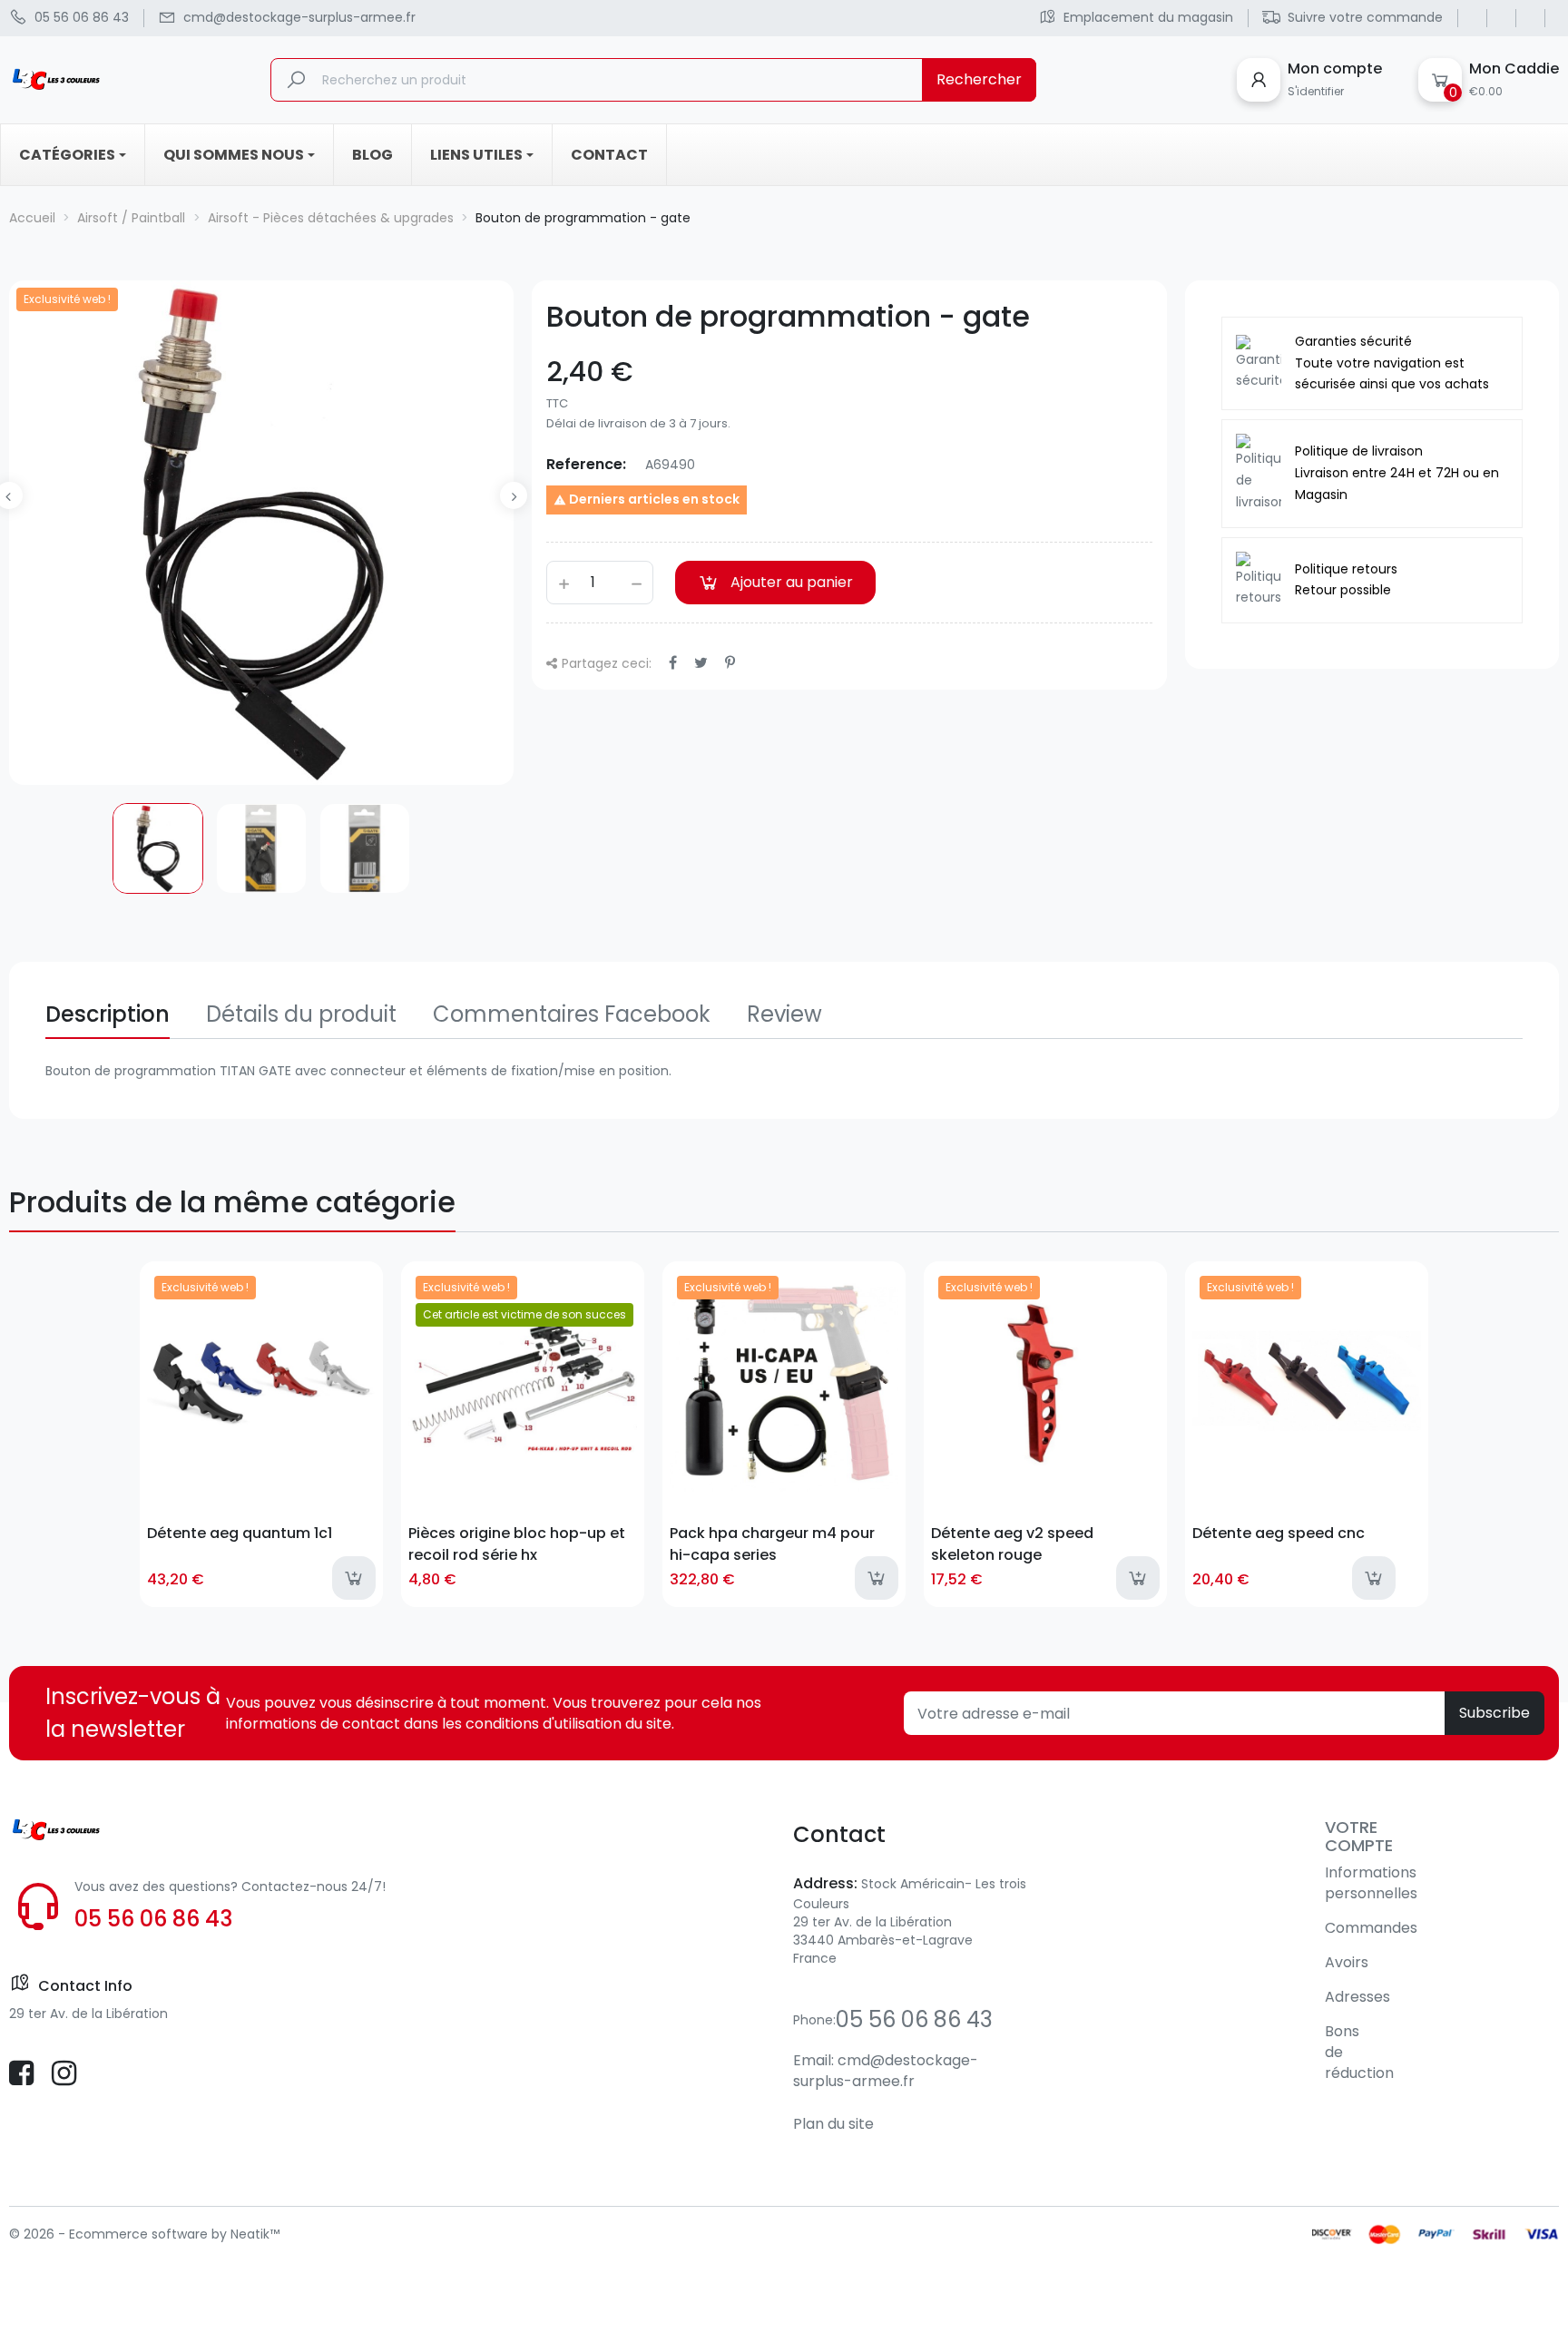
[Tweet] (701, 663)
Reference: (586, 464)
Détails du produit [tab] (301, 1014)
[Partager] (673, 663)
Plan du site (833, 2124)
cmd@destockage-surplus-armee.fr (886, 2071)
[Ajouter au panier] (354, 1578)
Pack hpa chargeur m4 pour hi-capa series (772, 1543)
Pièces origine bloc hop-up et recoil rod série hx (517, 1543)
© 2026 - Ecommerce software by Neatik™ (144, 2234)
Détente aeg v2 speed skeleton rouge (1012, 1543)
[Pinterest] (730, 663)
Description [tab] (108, 1014)
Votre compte (1359, 1836)
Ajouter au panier (792, 582)
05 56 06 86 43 (153, 1919)
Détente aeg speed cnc (1279, 1533)
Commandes (1371, 1928)
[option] (158, 848)
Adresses (1357, 1997)
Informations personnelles (1371, 1883)
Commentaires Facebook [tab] (572, 1014)
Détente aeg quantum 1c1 (240, 1533)
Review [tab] (784, 1014)
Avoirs (1347, 1962)
